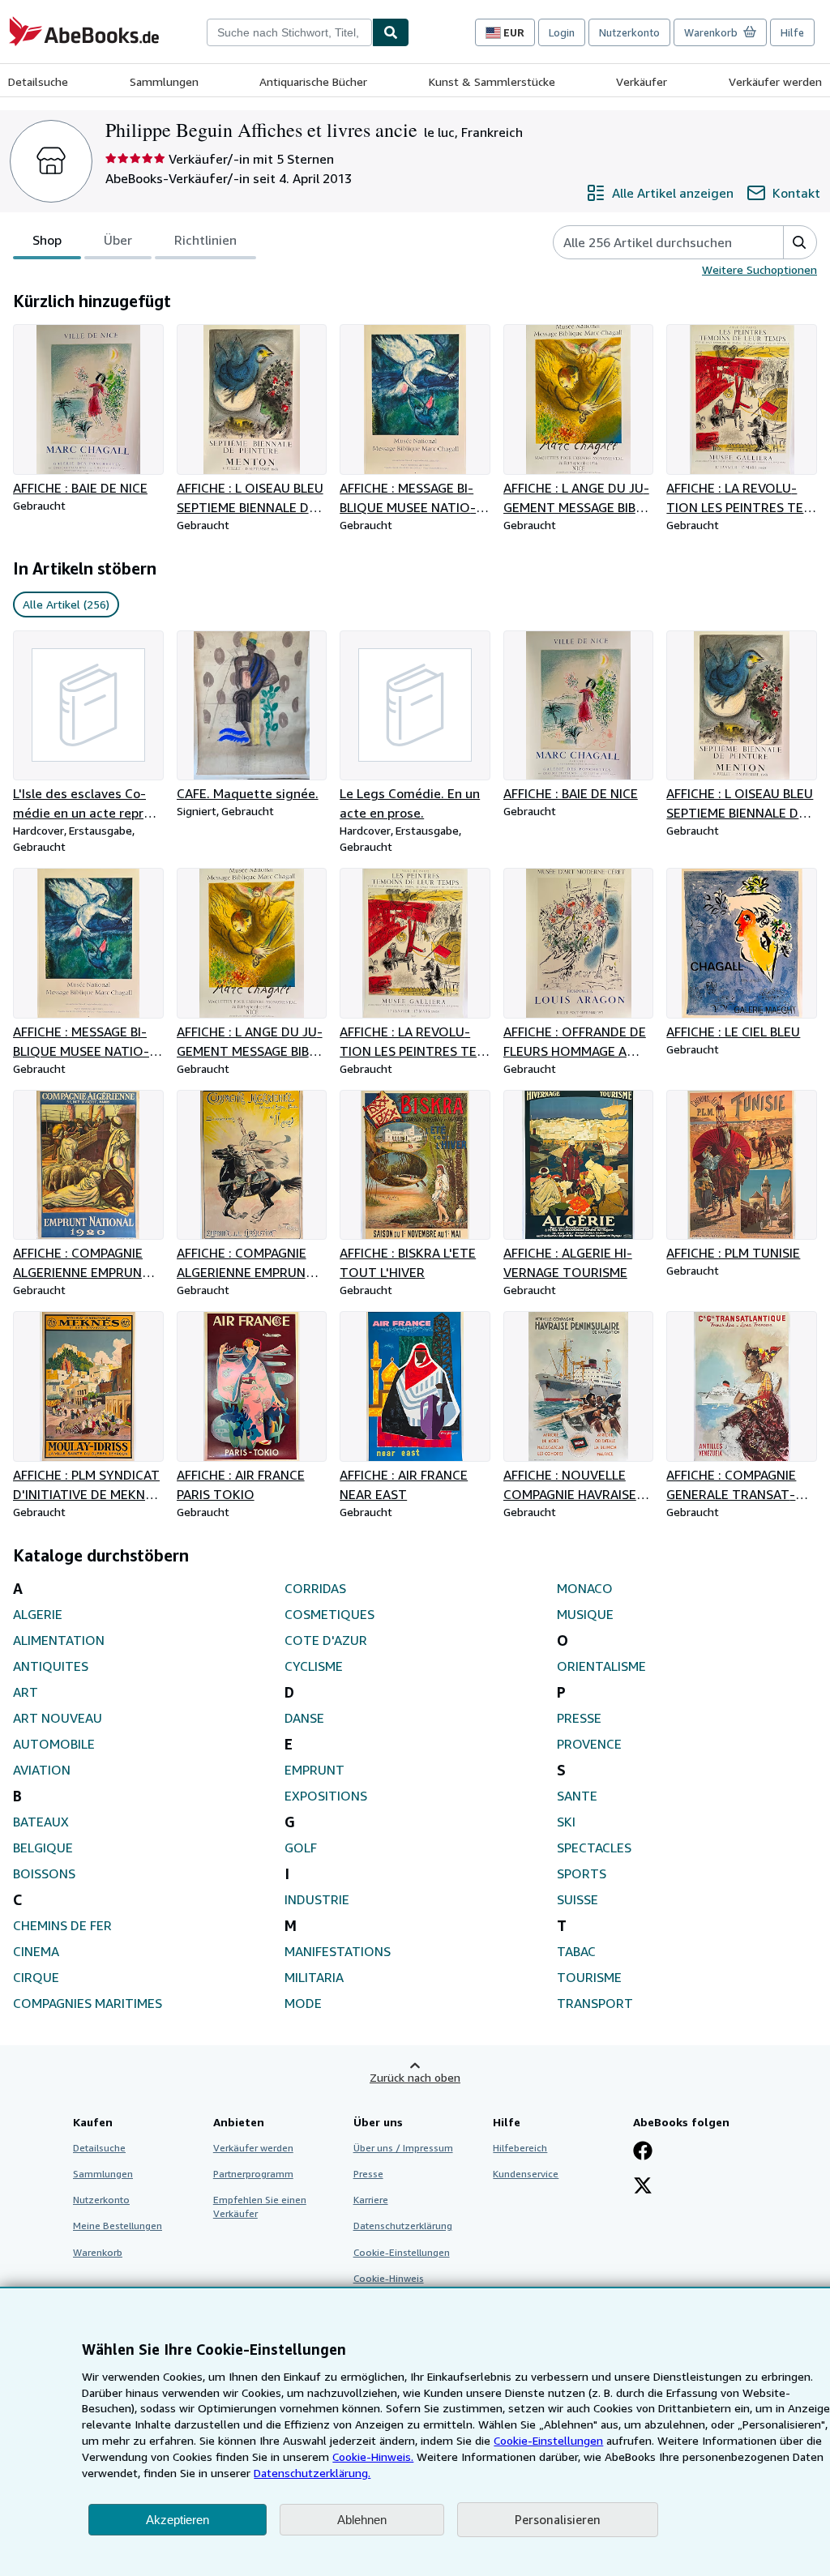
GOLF (301, 1848)
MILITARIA (314, 1977)
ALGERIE (38, 1614)
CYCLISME (314, 1666)
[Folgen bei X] (643, 2187)
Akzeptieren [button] (178, 2520)
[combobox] (289, 32)
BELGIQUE (43, 1848)
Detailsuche (38, 81)
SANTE (577, 1796)
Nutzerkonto (629, 32)
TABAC (576, 1951)
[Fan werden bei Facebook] (643, 2152)
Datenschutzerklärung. (312, 2473)
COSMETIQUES (329, 1614)
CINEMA (36, 1951)
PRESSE (579, 1718)
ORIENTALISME (601, 1666)
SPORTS (582, 1873)
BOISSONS (44, 1873)
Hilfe (792, 32)
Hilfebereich (520, 2148)
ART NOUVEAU (58, 1718)
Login (562, 32)
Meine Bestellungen (118, 2226)
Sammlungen (164, 81)
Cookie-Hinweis (389, 2278)
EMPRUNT (314, 1770)
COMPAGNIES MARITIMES (88, 2003)
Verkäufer (642, 81)
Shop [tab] (47, 240)
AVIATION (42, 1770)
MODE (303, 2003)
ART (26, 1692)
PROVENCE (589, 1744)
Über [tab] (118, 240)
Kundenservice (526, 2174)
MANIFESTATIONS (338, 1951)
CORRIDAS (315, 1588)
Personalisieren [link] (558, 2519)
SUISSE (578, 1899)
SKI (566, 1822)
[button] (800, 242)
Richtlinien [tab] (205, 240)
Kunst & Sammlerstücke (492, 81)
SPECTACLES (594, 1848)
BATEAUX (41, 1822)
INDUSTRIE (317, 1899)
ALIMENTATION (59, 1640)
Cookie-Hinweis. (373, 2456)
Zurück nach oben (415, 2077)
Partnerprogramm (253, 2174)
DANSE (304, 1718)
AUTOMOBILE (54, 1744)
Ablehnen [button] (362, 2520)
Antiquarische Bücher (313, 81)
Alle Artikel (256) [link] (66, 604)
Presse (368, 2174)
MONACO (585, 1588)
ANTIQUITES (51, 1666)
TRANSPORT (595, 2003)
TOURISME (589, 1977)
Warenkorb (98, 2252)
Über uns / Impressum (403, 2148)
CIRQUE (36, 1977)
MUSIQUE (585, 1614)
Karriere (371, 2200)
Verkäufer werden (775, 81)
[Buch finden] (391, 32)
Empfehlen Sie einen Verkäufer (260, 2206)
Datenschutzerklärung (403, 2226)
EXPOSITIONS (326, 1796)
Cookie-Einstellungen (548, 2440)
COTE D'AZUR (326, 1640)
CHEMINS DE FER (62, 1925)
